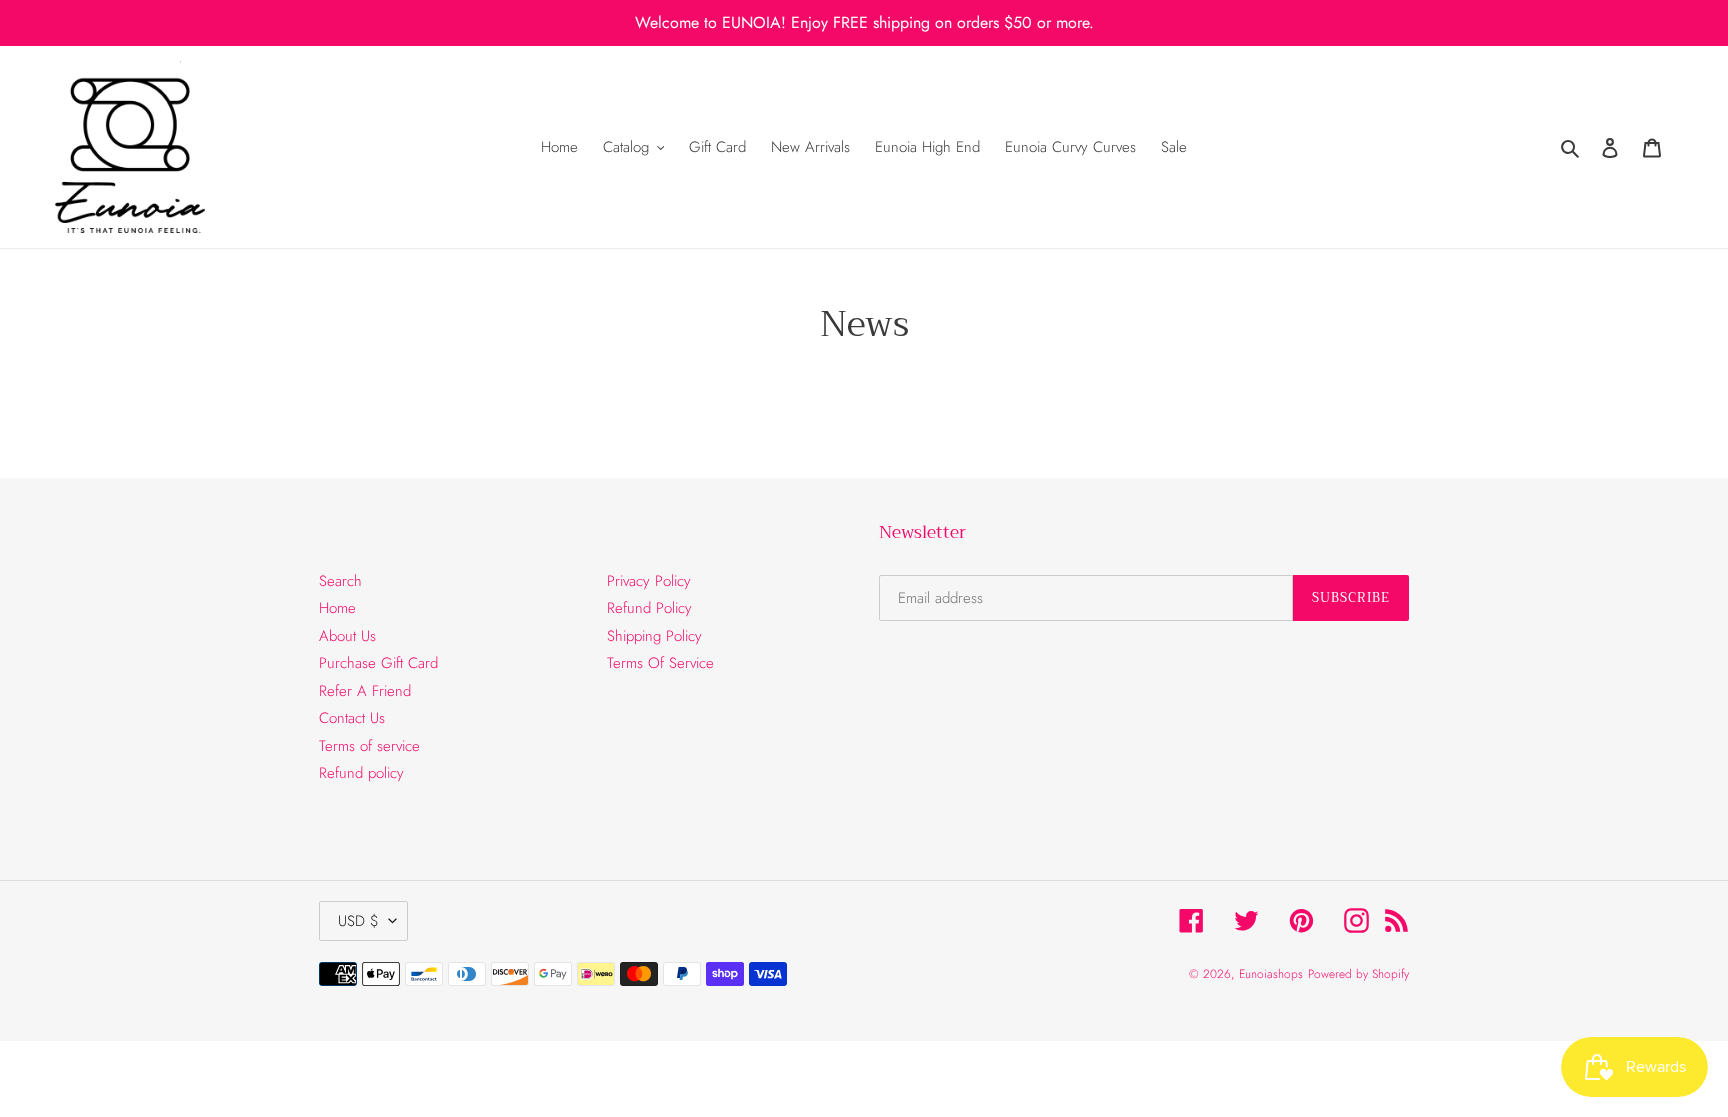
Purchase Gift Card (378, 663)
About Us (347, 636)
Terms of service (369, 746)
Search (340, 581)
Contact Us (352, 718)
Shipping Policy (654, 636)
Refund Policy (649, 608)
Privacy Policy (649, 581)
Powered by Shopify (1358, 974)
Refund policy (361, 773)
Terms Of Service (660, 663)
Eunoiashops (1271, 974)
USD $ (358, 921)
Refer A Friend (365, 691)
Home (337, 608)
